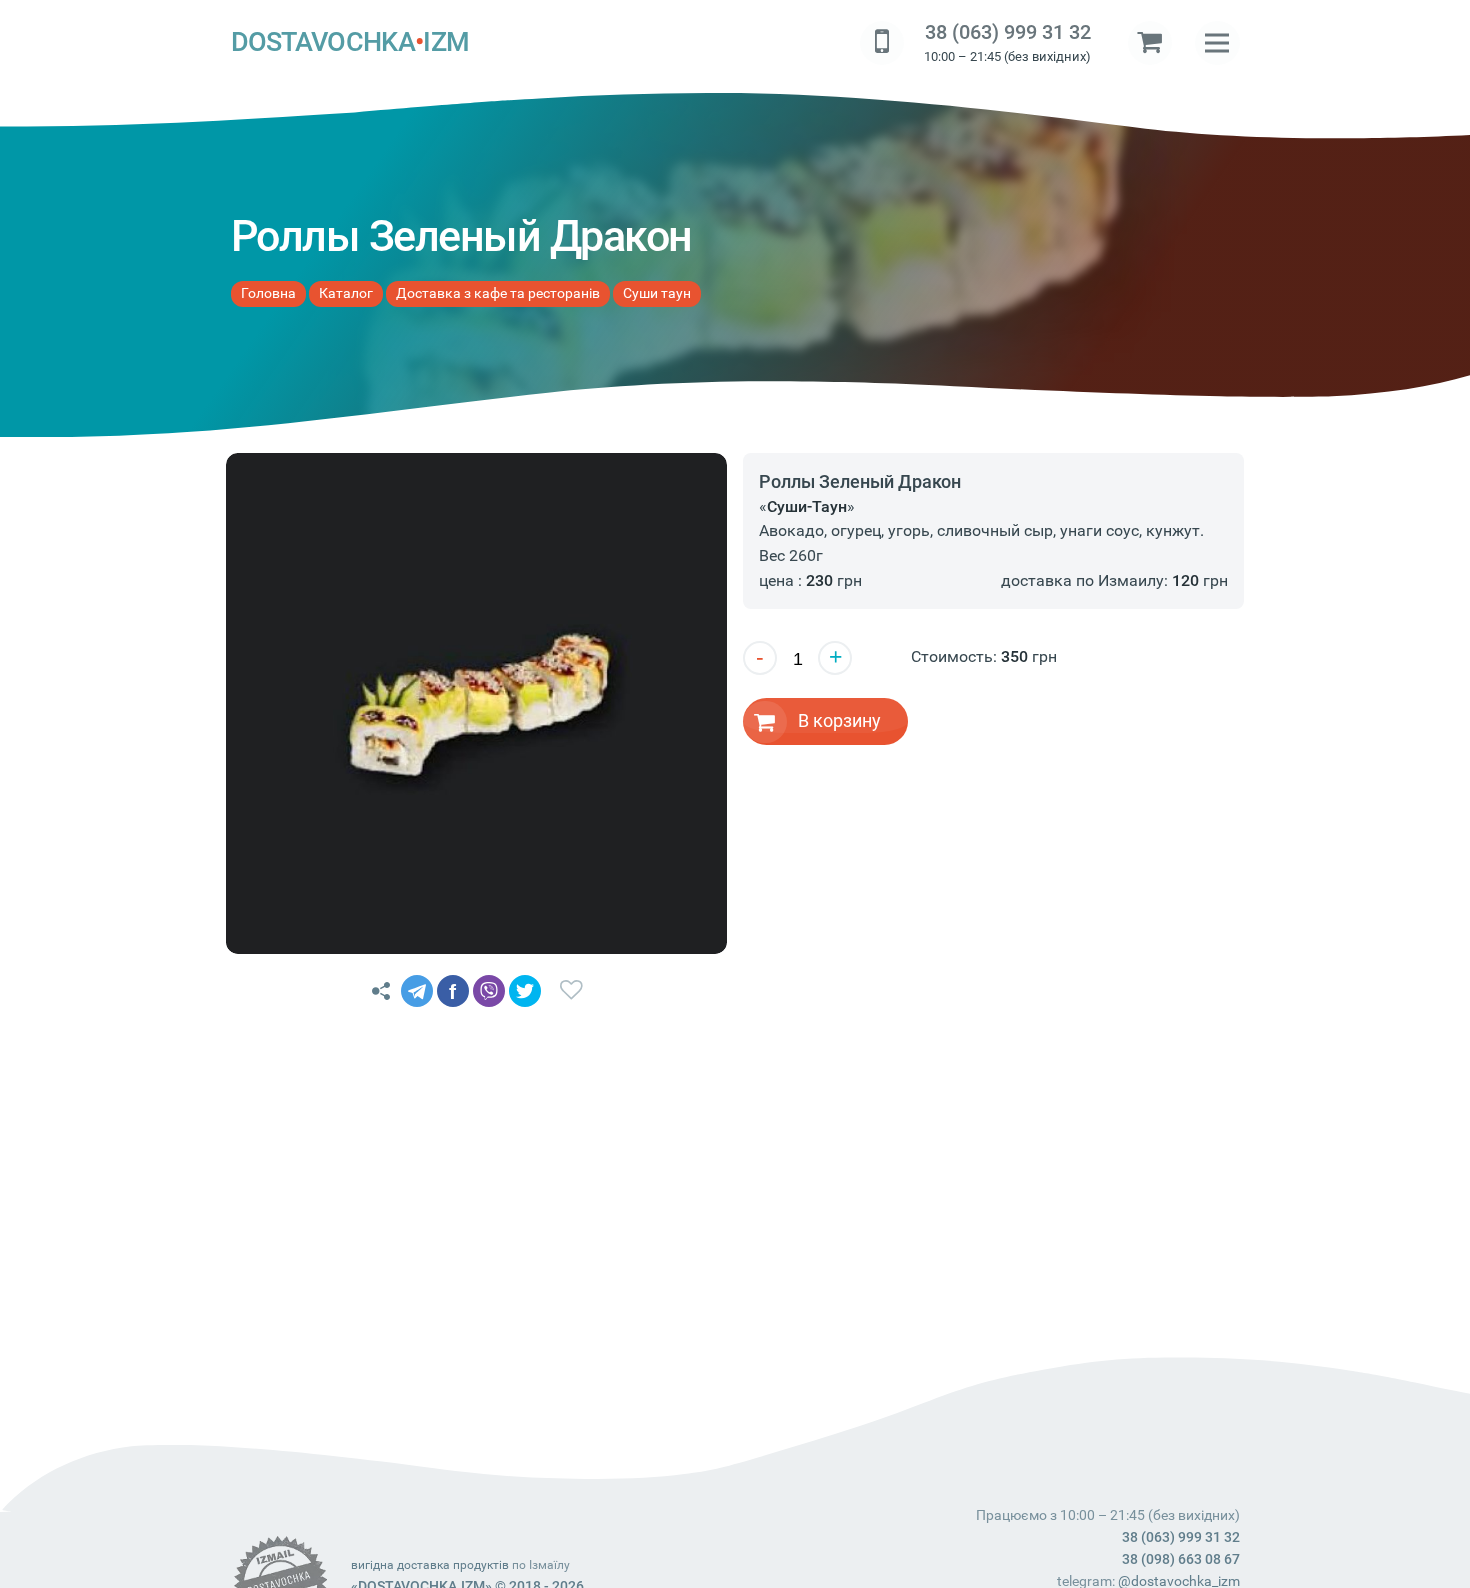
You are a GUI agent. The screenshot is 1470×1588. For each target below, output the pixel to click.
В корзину (839, 720)
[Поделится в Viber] (489, 991)
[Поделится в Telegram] (417, 991)
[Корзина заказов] (1150, 43)
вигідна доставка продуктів (430, 1565)
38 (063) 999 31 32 (1008, 32)
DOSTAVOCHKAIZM (350, 42)
